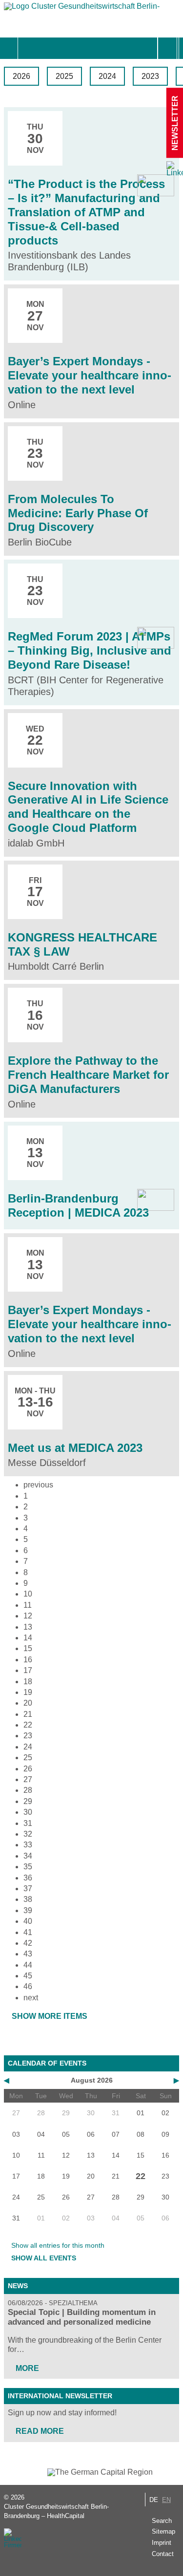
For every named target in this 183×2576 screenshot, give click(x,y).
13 (28, 1627)
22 (28, 1725)
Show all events (44, 2258)
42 (28, 1943)
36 (28, 1878)
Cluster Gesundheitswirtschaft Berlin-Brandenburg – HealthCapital (56, 2511)
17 (28, 1670)
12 (28, 1616)
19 (28, 1692)
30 (28, 1812)
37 (28, 1889)
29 (28, 1801)
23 (28, 1736)
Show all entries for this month (58, 2245)
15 (28, 1648)
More (27, 2368)
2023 (150, 76)
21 (28, 1714)
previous (38, 1485)
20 (28, 1703)
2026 (21, 76)
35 (28, 1867)
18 (28, 1682)
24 (28, 1747)
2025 (64, 76)
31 (28, 1823)
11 (28, 1605)
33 (28, 1845)
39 (28, 1910)
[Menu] (29, 48)
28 (28, 1790)
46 (28, 1986)
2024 (107, 76)
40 (28, 1921)
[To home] (82, 9)
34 (28, 1856)
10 (28, 1594)
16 (28, 1660)
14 (28, 1638)
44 (28, 1965)
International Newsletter (60, 2396)
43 (28, 1954)
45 (28, 1976)
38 (28, 1899)
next (31, 1998)
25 (28, 1758)
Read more (40, 2431)
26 (28, 1769)
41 (28, 1932)
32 (28, 1834)
